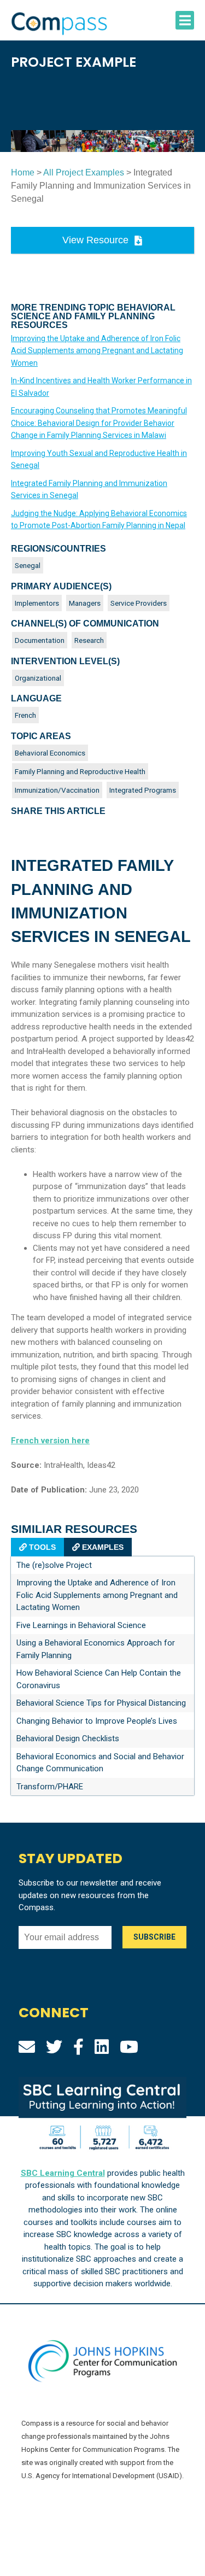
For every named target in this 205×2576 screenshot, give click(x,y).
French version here (50, 1441)
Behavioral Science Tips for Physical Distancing (101, 1703)
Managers (85, 603)
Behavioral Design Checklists (68, 1738)
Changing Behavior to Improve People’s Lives (97, 1721)
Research (89, 640)
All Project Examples (84, 172)
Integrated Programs (143, 790)
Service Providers (139, 603)
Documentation (40, 640)
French (25, 715)
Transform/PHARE (50, 1787)
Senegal (28, 565)
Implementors (37, 603)
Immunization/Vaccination (57, 790)
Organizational (38, 678)
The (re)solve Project (54, 1565)
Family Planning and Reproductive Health (80, 771)
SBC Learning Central (63, 2173)
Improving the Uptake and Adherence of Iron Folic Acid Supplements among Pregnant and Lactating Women (97, 351)
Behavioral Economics (50, 753)
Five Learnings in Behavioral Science (81, 1625)
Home (23, 172)
